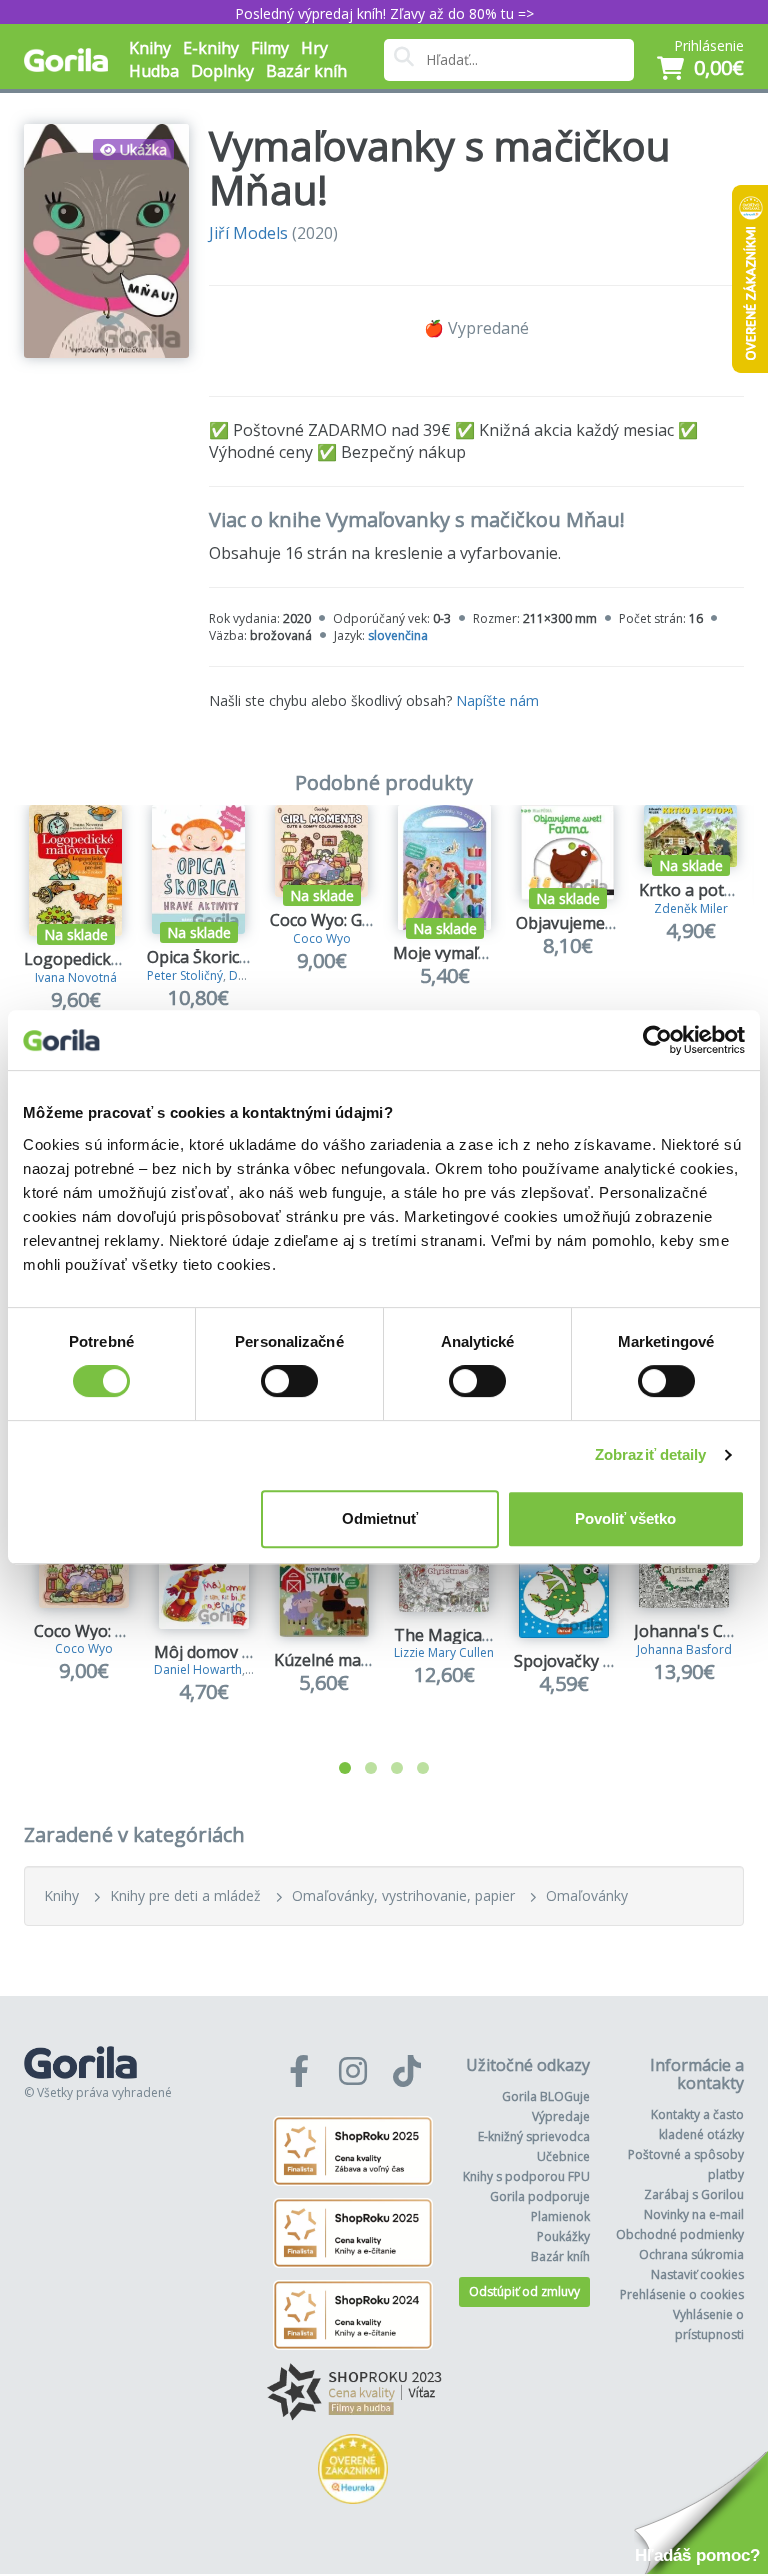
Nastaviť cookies (697, 2274)
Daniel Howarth (198, 1669)
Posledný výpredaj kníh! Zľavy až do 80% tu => (384, 13)
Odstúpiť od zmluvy (524, 2291)
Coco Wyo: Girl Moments (361, 920)
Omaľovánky (587, 1895)
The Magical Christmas (480, 1635)
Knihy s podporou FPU (526, 2176)
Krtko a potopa (696, 890)
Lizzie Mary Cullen (444, 1652)
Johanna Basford (684, 1649)
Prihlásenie (709, 45)
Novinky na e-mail (694, 2214)
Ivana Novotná (76, 977)
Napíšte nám (497, 700)
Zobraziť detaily (651, 1454)
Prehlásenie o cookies (682, 2294)
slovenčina (398, 635)
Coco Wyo (322, 938)
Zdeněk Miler (691, 908)
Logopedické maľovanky (114, 959)
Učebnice (563, 2156)
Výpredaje (561, 2116)
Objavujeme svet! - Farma (610, 923)
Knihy (61, 1895)
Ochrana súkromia (691, 2254)
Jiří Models (248, 233)
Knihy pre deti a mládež (185, 1895)
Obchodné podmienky (680, 2234)
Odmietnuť (380, 1518)
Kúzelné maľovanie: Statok (372, 1660)
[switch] (289, 1381)
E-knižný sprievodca (534, 2136)
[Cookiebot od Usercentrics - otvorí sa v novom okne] (657, 1040)
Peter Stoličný (185, 975)
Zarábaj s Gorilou (694, 2194)
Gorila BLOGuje (546, 2096)
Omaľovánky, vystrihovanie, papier (403, 1895)
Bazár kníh (306, 71)
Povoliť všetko (625, 1518)
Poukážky (563, 2236)
